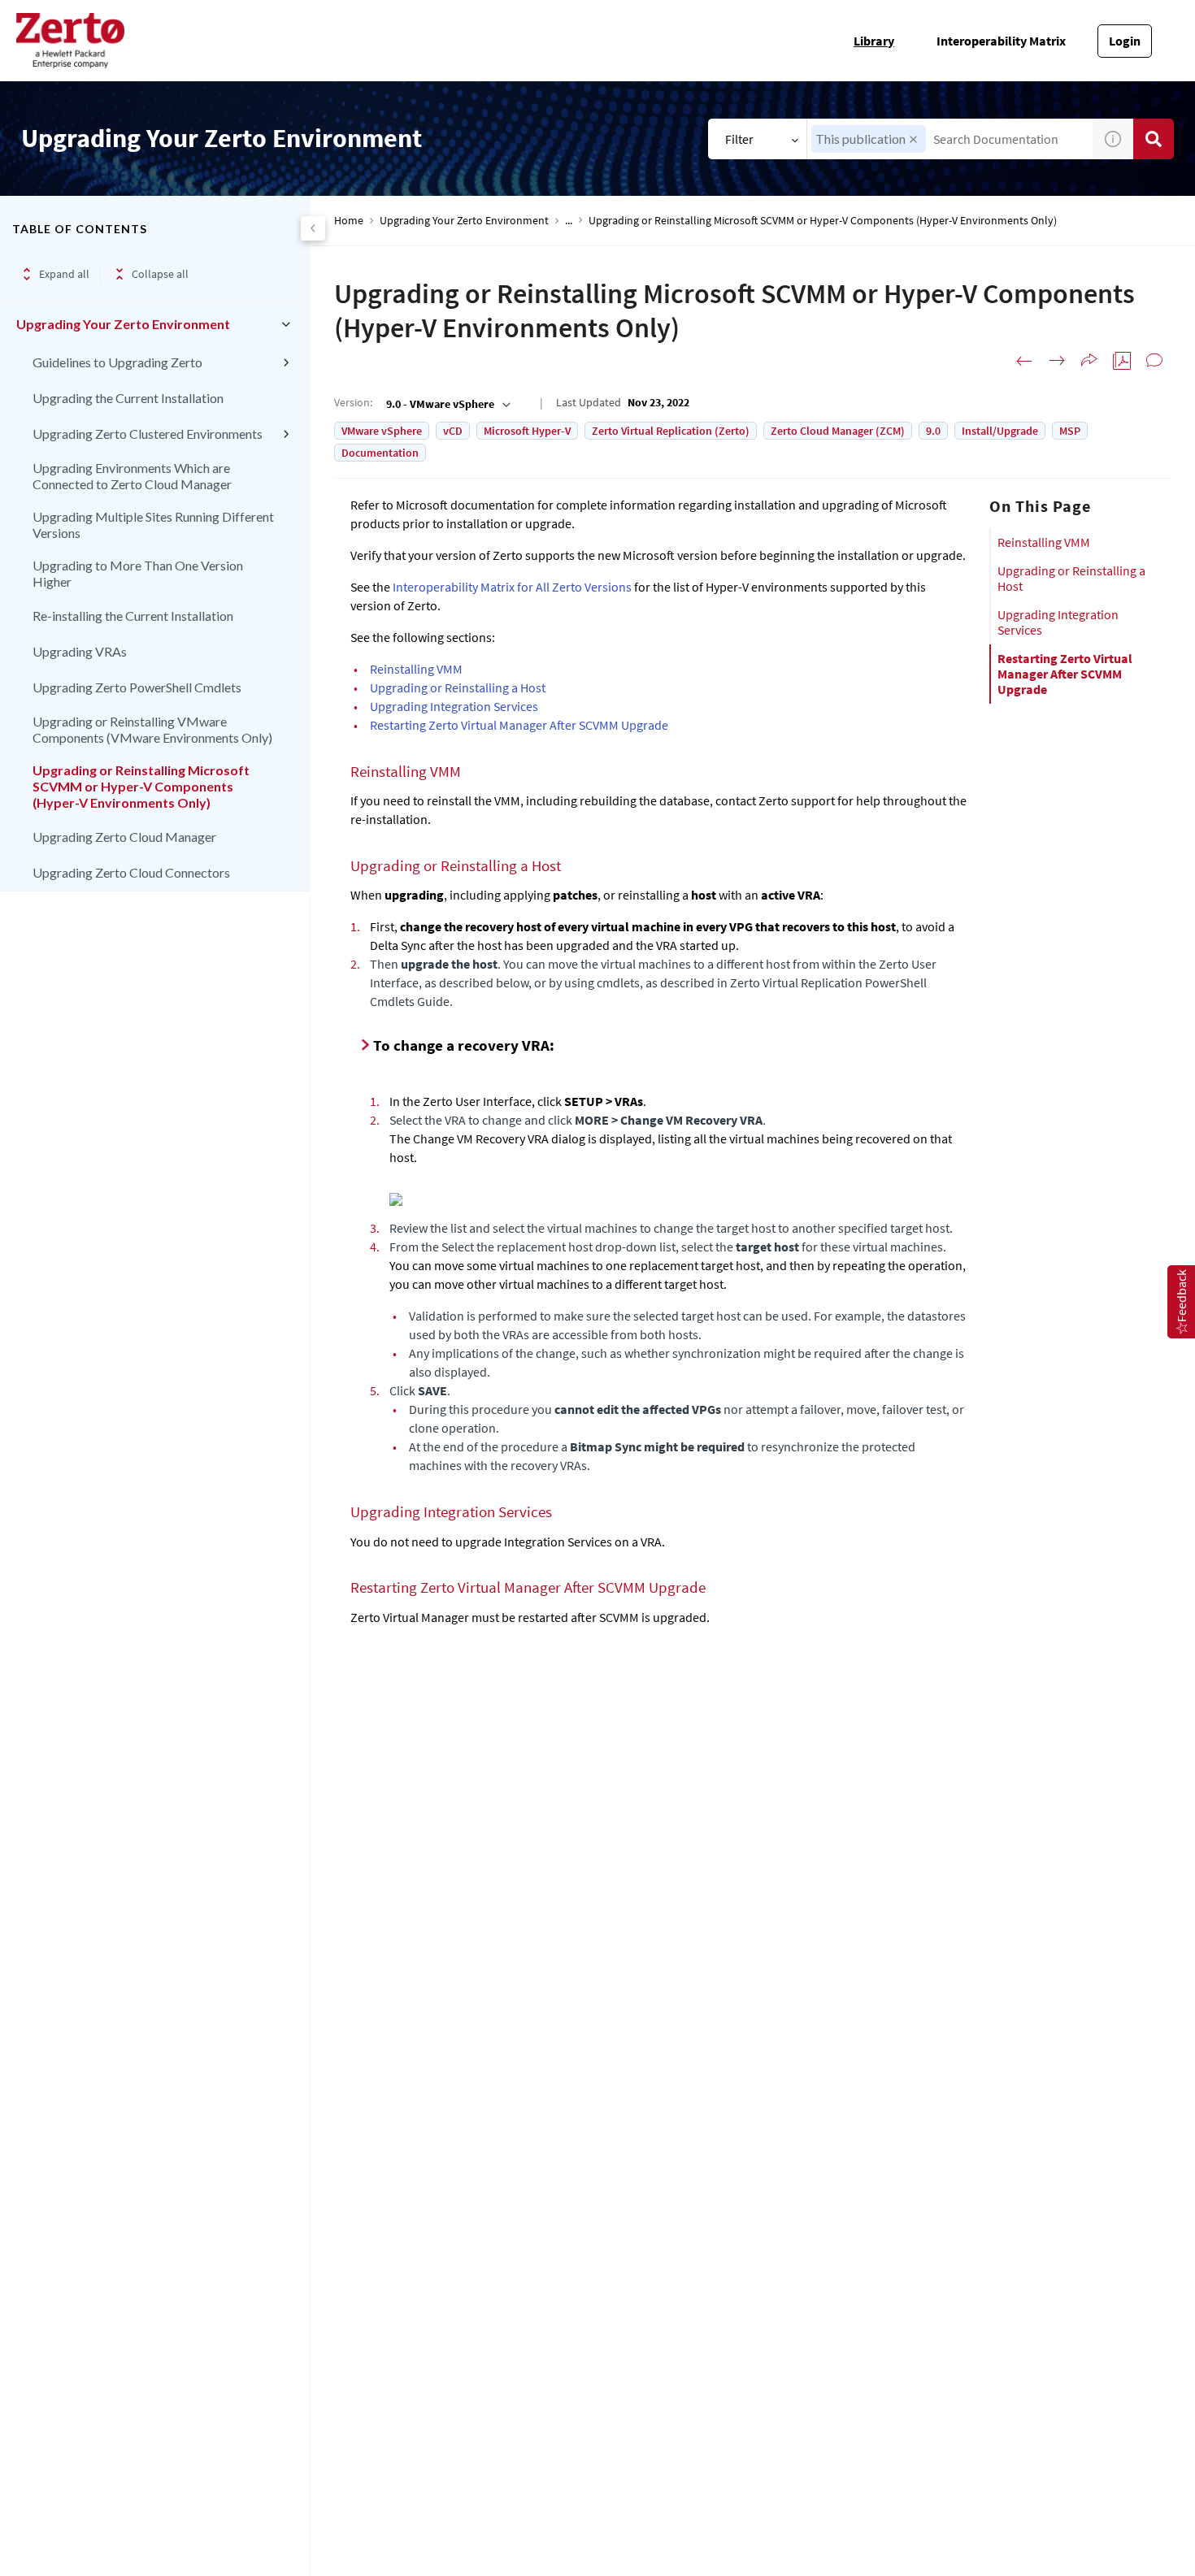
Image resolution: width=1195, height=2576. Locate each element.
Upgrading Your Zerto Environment (123, 324)
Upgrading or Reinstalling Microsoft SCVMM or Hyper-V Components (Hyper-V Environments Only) (141, 786)
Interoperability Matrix (1001, 41)
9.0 (933, 431)
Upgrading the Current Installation (128, 398)
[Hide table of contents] (313, 228)
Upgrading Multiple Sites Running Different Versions (153, 525)
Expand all (64, 274)
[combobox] (950, 139)
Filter (739, 139)
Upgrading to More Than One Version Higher (138, 573)
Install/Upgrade (1000, 431)
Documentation (380, 453)
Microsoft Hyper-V (527, 431)
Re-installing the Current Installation (133, 616)
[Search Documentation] (1154, 139)
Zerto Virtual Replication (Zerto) (671, 431)
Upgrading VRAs (80, 651)
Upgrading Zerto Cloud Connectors (131, 872)
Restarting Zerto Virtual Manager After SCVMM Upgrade (1065, 674)
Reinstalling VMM (1044, 542)
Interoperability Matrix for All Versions (512, 587)
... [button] (569, 221)
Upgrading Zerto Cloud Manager (124, 837)
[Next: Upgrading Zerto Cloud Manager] (1057, 361)
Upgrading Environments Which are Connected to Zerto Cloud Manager (132, 476)
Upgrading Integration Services (1058, 622)
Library (874, 41)
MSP (1070, 431)
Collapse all (160, 274)
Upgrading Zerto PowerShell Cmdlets (137, 687)
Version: (353, 402)
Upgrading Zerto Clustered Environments (148, 434)
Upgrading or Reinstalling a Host (1071, 578)
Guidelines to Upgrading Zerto (117, 362)
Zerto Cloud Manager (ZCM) (838, 431)
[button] (913, 139)
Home (349, 221)
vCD (453, 431)
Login (1125, 41)
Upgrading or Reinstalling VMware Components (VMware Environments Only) (152, 729)
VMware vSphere (382, 431)
